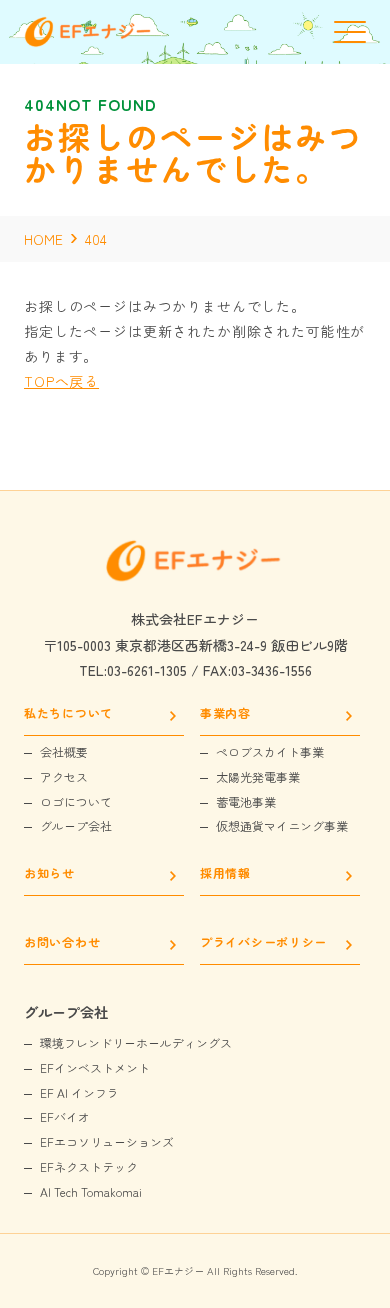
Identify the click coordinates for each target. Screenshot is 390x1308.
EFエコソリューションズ (107, 1142)
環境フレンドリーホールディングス (136, 1043)
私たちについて (68, 714)
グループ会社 (76, 826)
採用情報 (225, 874)
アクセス (64, 777)
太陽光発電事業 (258, 777)
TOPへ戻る (61, 381)
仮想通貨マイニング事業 (282, 826)
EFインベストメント (95, 1068)
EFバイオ (65, 1117)
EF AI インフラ (79, 1093)
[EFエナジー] (89, 41)
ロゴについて (76, 802)
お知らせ (49, 874)
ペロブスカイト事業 (270, 752)
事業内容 (225, 714)
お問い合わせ (62, 943)
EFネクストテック (89, 1167)
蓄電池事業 (246, 802)
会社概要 (64, 752)
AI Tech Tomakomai (91, 1192)
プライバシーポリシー (263, 943)
